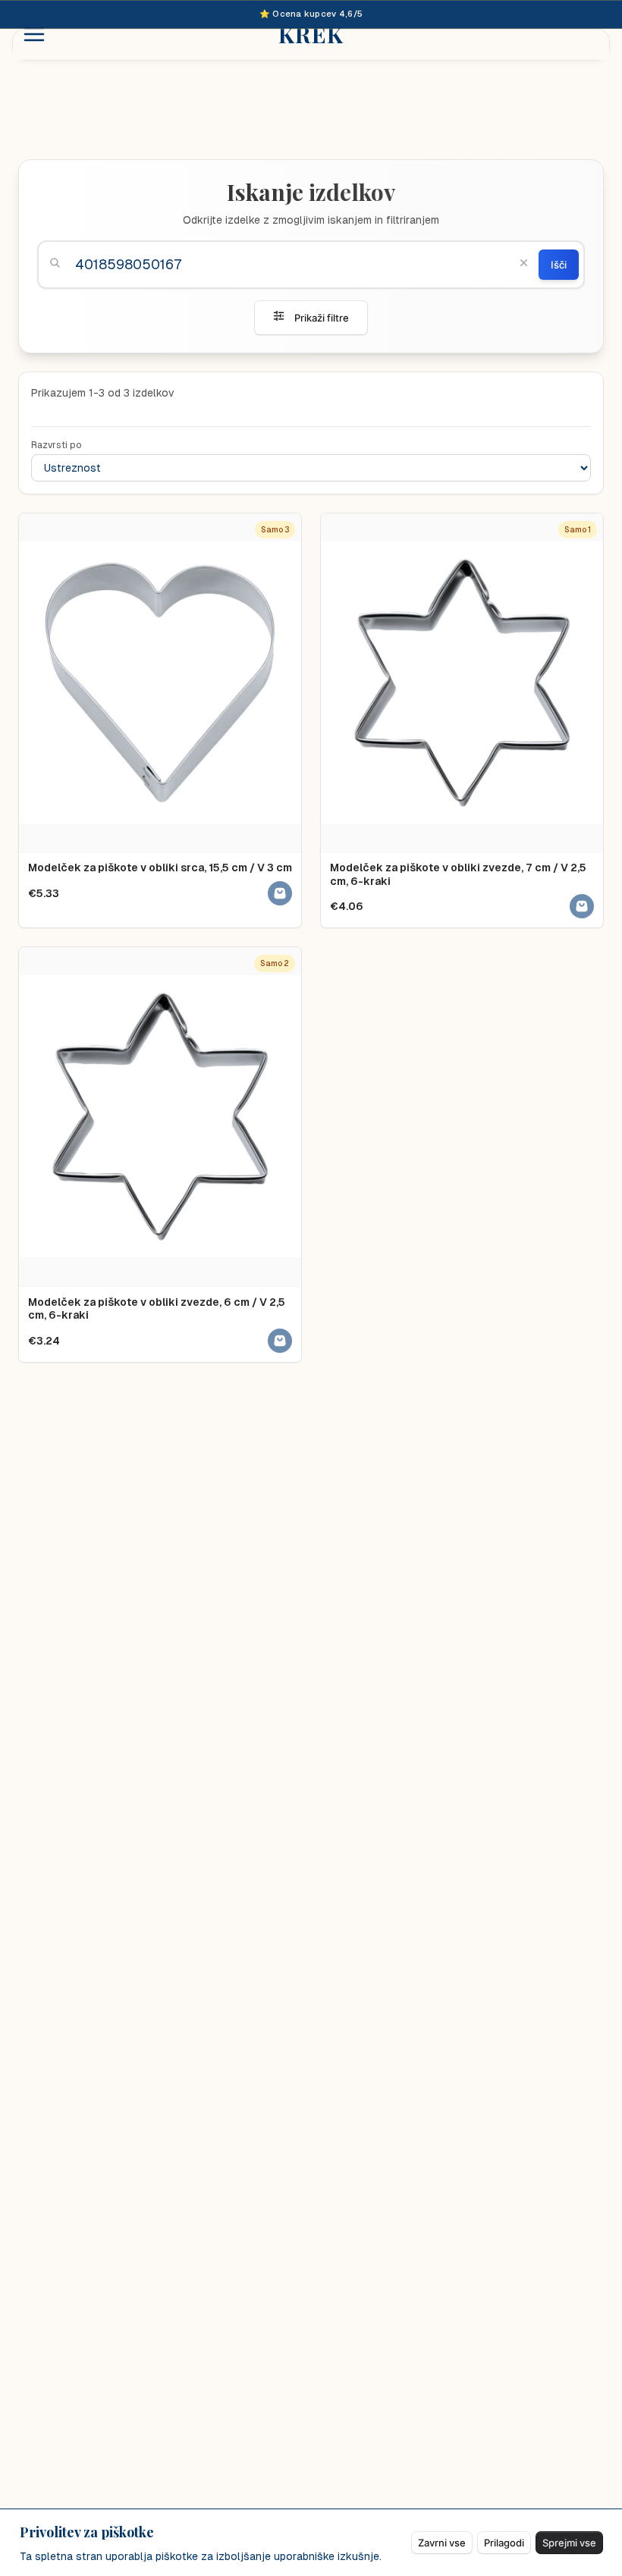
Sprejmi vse (569, 2543)
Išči (559, 265)
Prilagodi (504, 2543)
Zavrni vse (442, 2543)
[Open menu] (34, 34)
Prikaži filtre (322, 318)
